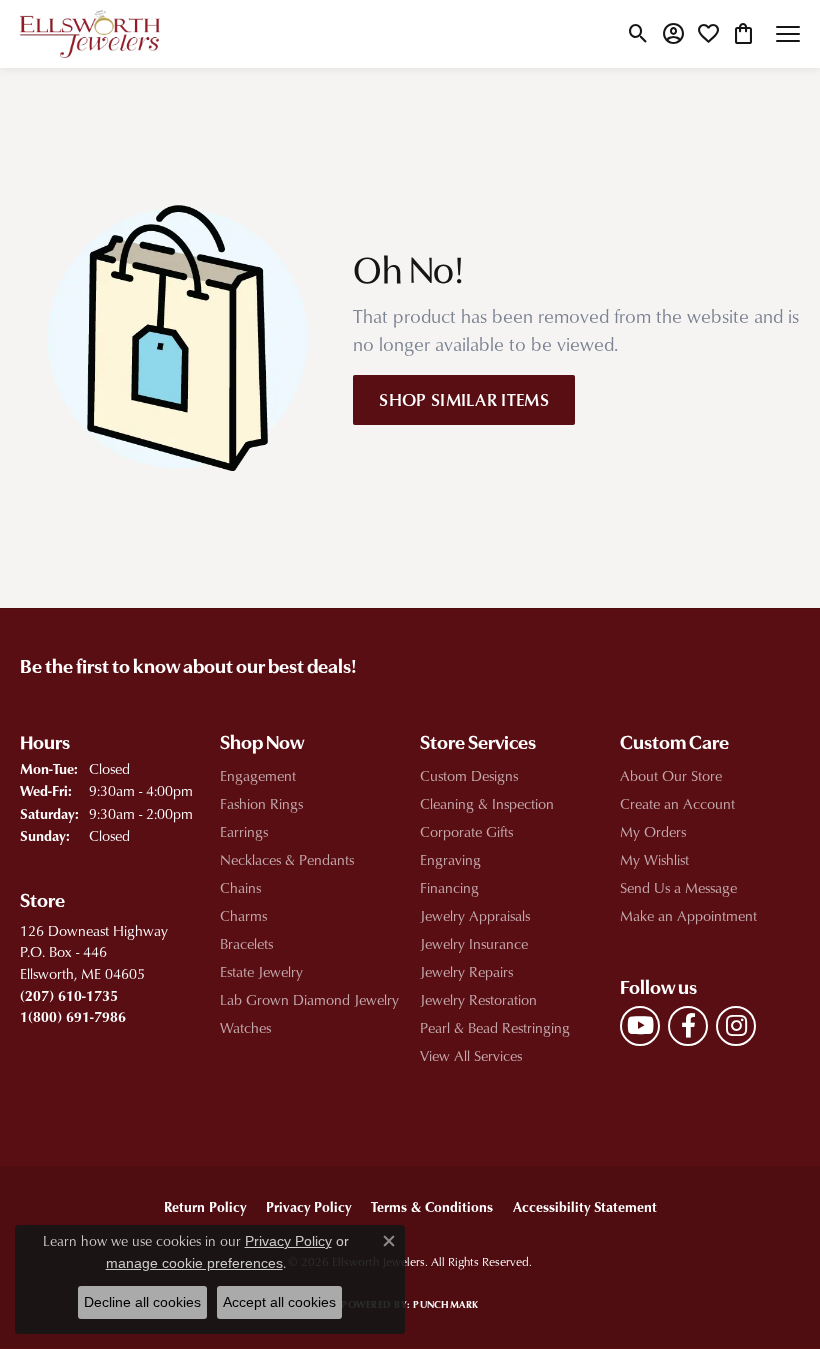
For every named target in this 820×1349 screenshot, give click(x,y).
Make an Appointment (688, 915)
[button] (638, 34)
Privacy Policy (308, 1206)
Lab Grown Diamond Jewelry (309, 999)
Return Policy (205, 1206)
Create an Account (677, 803)
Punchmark (445, 1304)
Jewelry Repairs (466, 971)
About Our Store (671, 775)
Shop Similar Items (464, 399)
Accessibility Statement (585, 1206)
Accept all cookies (279, 1302)
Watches (245, 1027)
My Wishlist (654, 859)
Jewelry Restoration (478, 999)
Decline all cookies (142, 1302)
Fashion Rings (261, 803)
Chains (240, 887)
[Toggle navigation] (788, 34)
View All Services (471, 1055)
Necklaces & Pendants (287, 859)
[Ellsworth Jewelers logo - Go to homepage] (90, 34)
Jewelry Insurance (474, 943)
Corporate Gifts (466, 831)
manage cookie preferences (194, 1263)
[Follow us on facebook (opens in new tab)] (688, 1026)
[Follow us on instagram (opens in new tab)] (736, 1026)
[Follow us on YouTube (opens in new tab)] (640, 1026)
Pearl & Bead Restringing (495, 1027)
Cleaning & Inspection (487, 803)
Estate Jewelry (261, 971)
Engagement (258, 775)
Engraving (450, 859)
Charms (243, 915)
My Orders (653, 831)
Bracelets (246, 943)
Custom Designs (469, 775)
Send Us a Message (678, 887)
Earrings (244, 831)
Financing (449, 887)
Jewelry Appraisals (475, 915)
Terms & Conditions (432, 1206)
